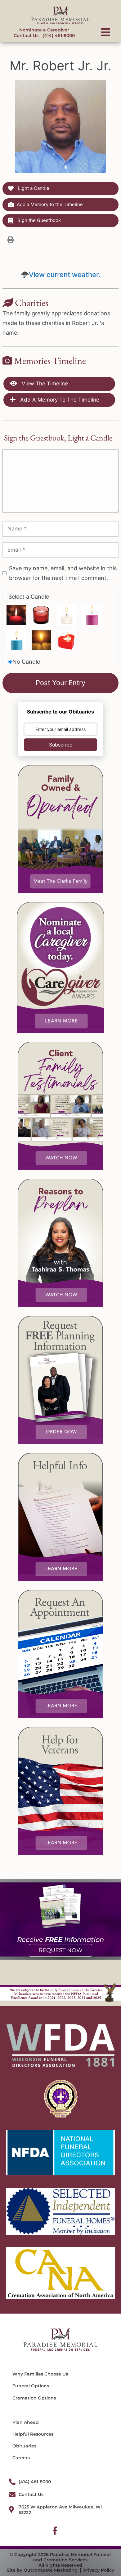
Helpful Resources (33, 2434)
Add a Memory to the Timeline (50, 204)
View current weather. (65, 275)
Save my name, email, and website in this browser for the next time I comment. (63, 573)
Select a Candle (29, 597)
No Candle (26, 662)
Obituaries (24, 2446)
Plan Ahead (26, 2422)
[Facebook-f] (55, 2531)
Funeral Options (31, 2386)
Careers (21, 2458)
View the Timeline (44, 384)
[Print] (11, 239)
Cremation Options (34, 2398)
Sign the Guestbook (38, 220)
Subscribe (61, 745)
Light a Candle (33, 188)
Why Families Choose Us (40, 2374)
